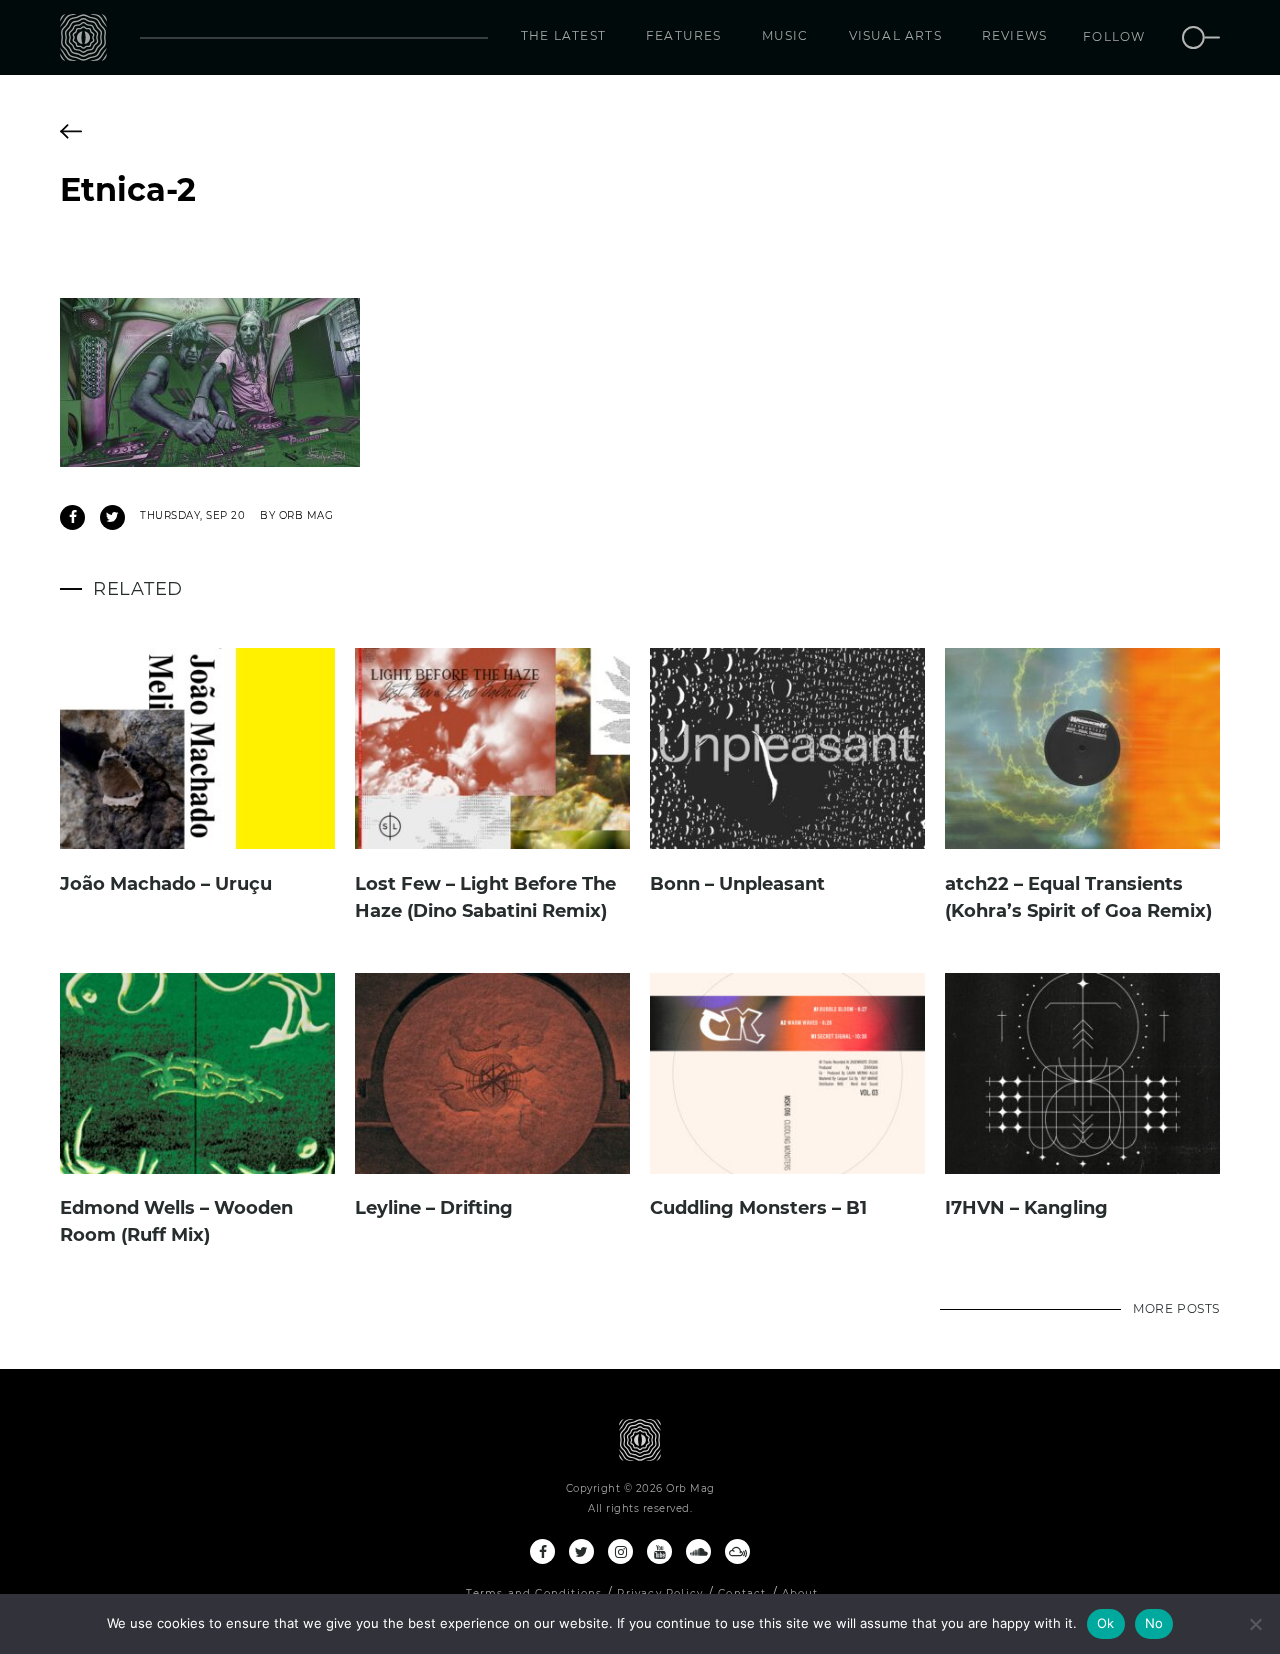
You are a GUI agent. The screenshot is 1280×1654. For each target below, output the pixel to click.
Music (785, 35)
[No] (1255, 1624)
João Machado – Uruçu (166, 884)
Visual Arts (895, 35)
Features (684, 35)
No (1154, 1623)
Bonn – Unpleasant (737, 884)
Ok (1106, 1623)
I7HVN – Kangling (1026, 1208)
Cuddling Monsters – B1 (758, 1208)
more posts (1176, 1308)
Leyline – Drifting (434, 1208)
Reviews (1014, 35)
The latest (563, 35)
